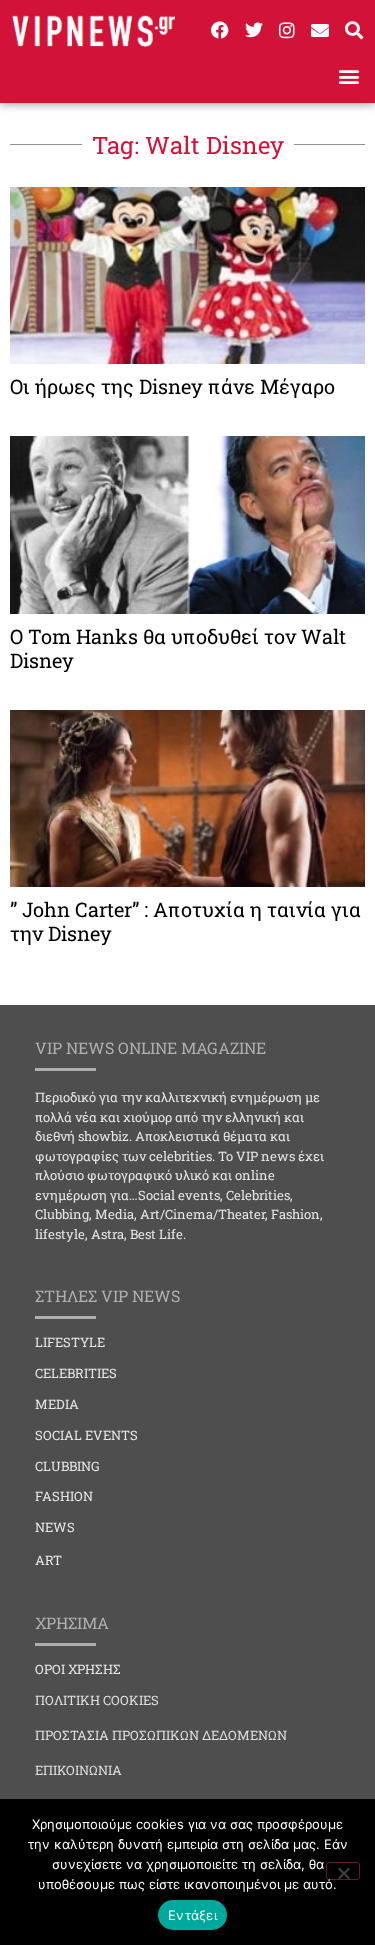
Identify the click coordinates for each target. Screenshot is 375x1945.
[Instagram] (287, 30)
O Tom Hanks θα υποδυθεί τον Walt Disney (178, 648)
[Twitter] (253, 30)
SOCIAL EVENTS (86, 1435)
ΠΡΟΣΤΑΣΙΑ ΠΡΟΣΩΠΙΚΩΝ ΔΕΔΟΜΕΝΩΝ (161, 1735)
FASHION (64, 1496)
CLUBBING (67, 1466)
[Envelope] (320, 30)
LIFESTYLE (70, 1342)
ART (48, 1560)
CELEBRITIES (76, 1373)
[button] (348, 76)
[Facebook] (220, 30)
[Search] (354, 30)
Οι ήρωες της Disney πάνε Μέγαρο (172, 386)
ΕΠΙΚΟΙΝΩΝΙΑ (78, 1770)
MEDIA (57, 1404)
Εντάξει (192, 1915)
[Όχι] (343, 1871)
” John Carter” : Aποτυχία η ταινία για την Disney (185, 921)
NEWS (55, 1527)
